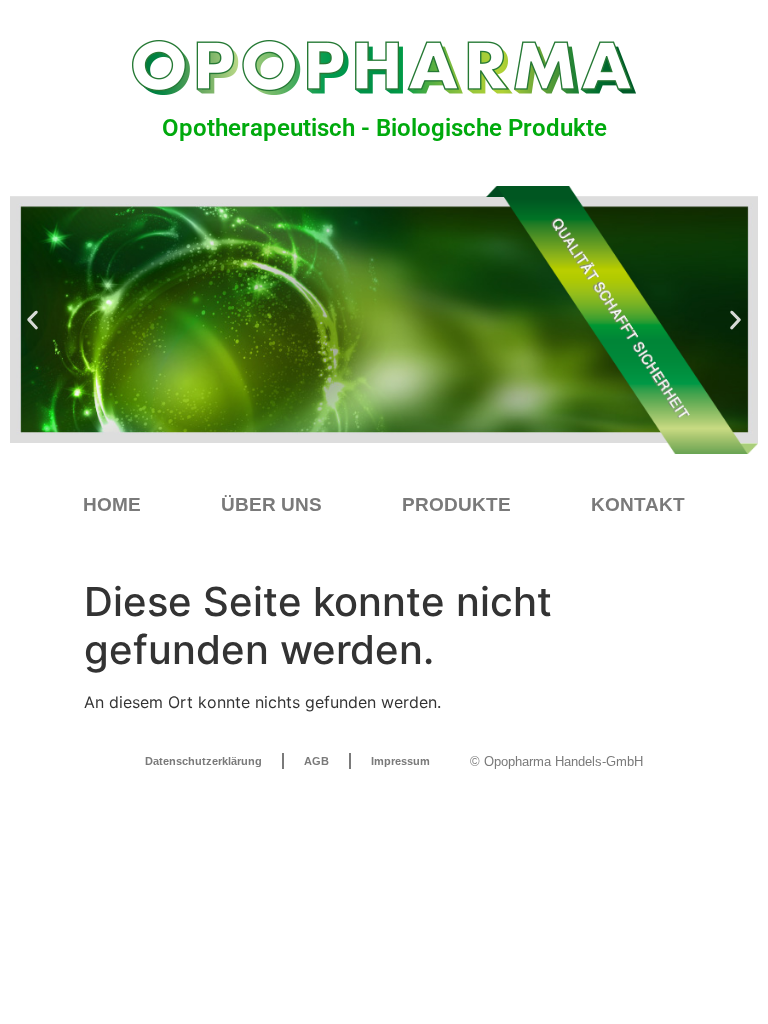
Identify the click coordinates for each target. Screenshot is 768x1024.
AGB (316, 761)
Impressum (400, 761)
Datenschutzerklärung (203, 761)
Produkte (456, 504)
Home (112, 504)
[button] (32, 320)
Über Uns (271, 504)
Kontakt (638, 504)
